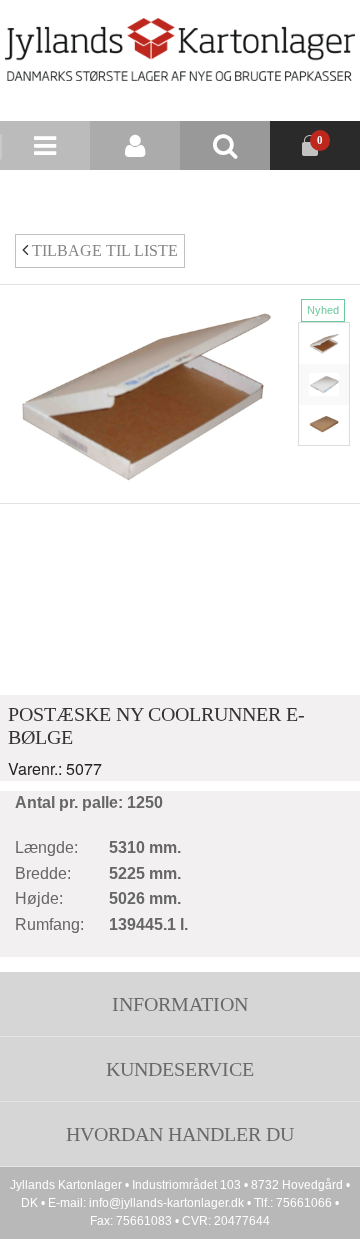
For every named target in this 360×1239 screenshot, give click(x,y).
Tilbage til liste (103, 250)
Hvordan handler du (180, 1134)
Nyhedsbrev (223, 194)
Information (180, 1004)
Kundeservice (180, 1069)
